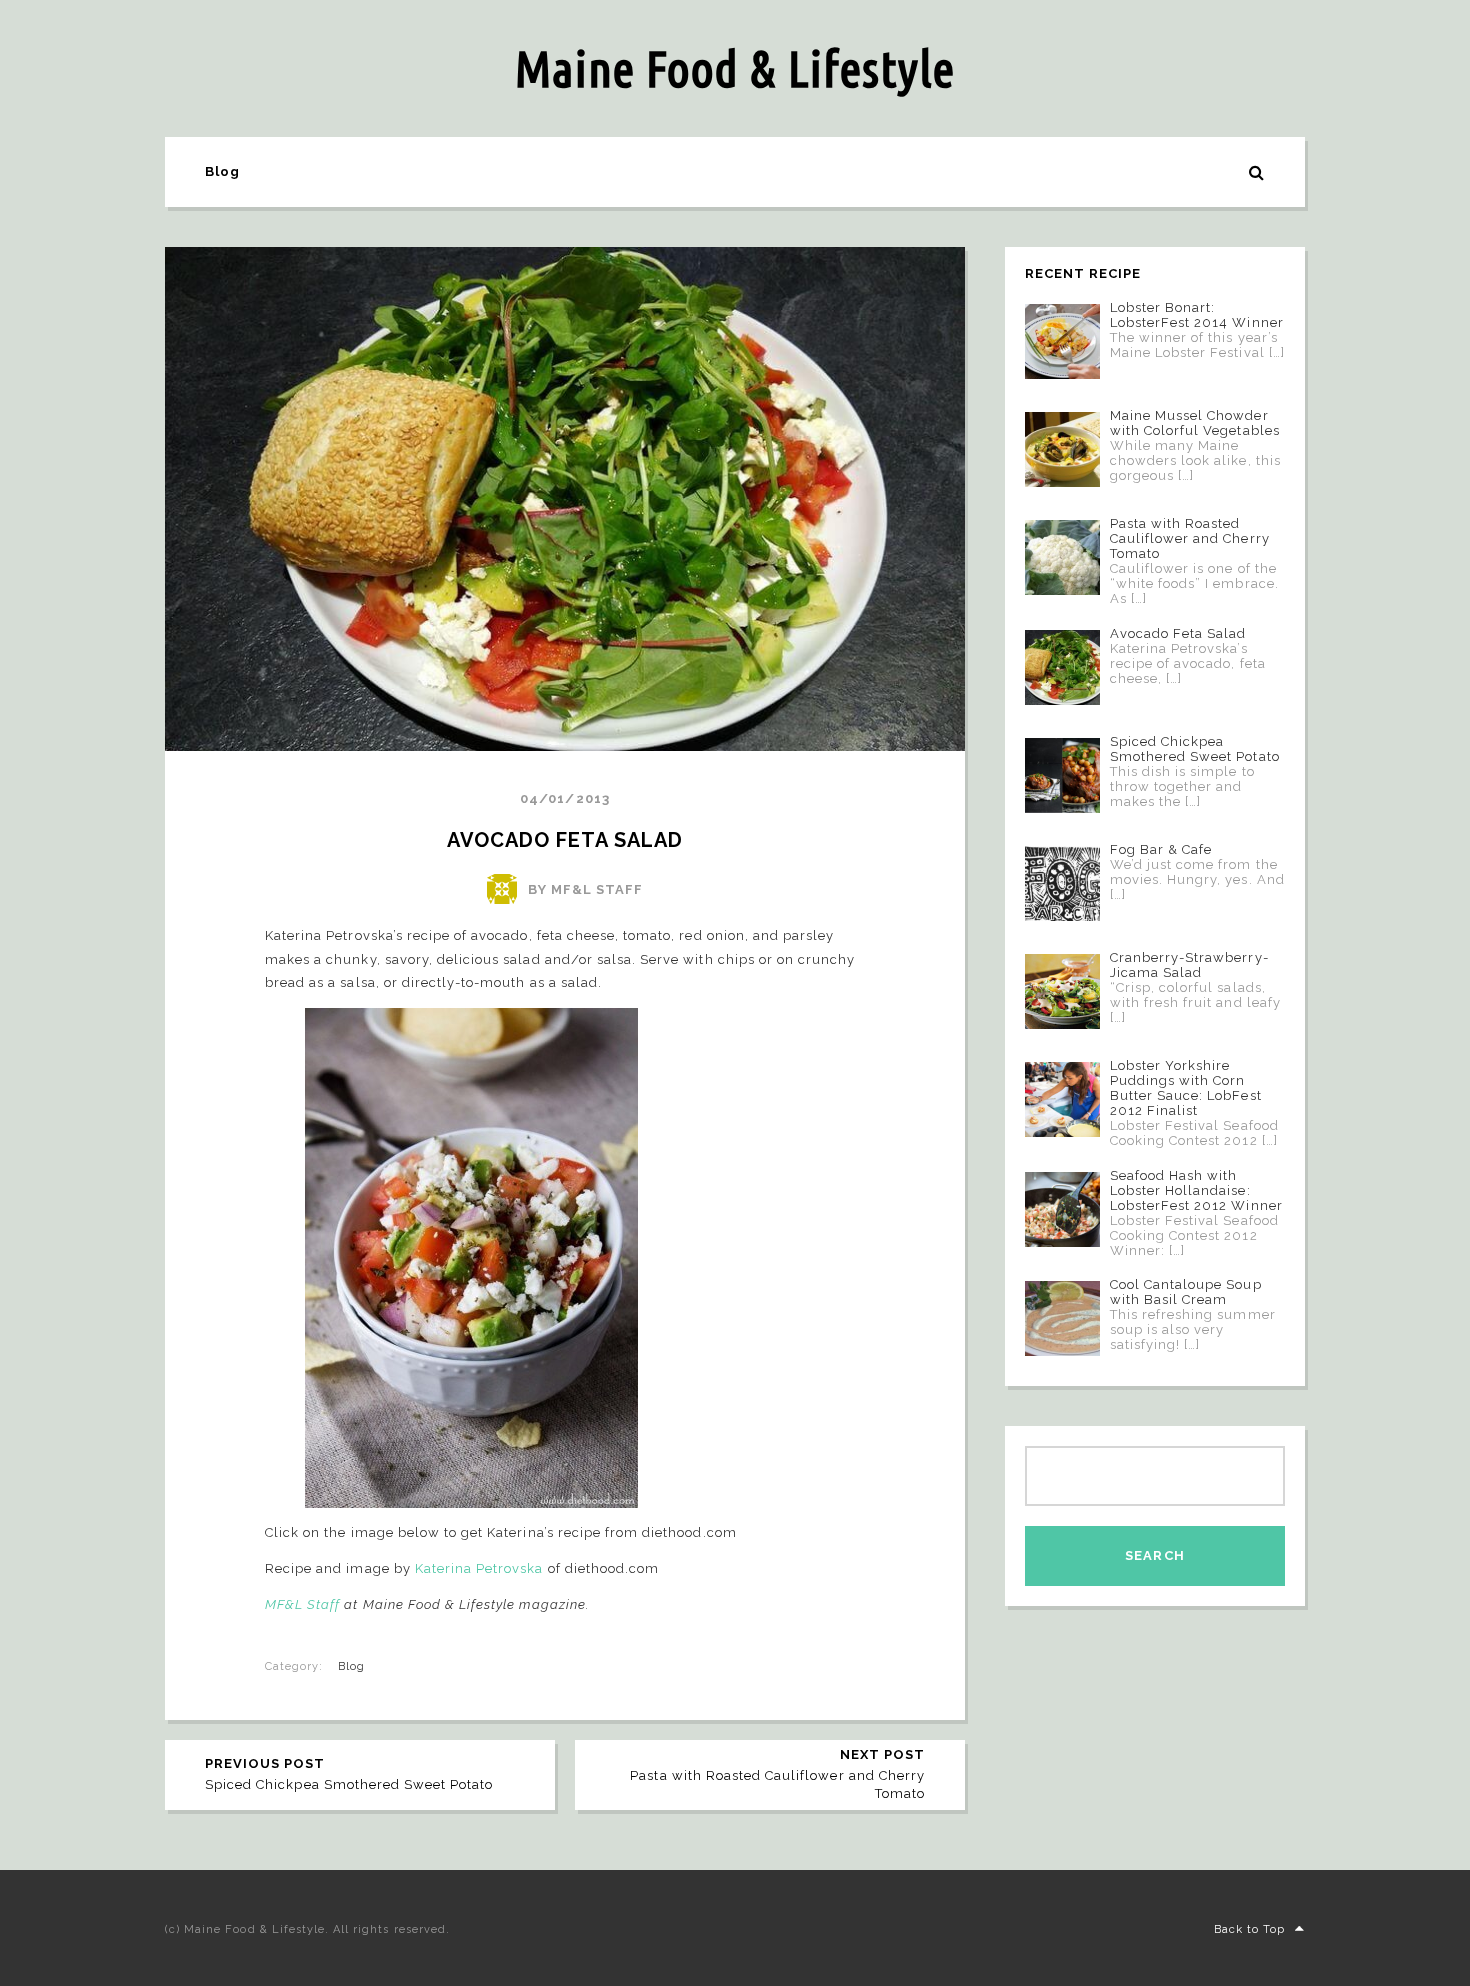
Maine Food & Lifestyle (735, 68)
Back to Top (1249, 1929)
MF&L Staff (302, 1604)
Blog (222, 171)
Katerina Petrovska (479, 1568)
